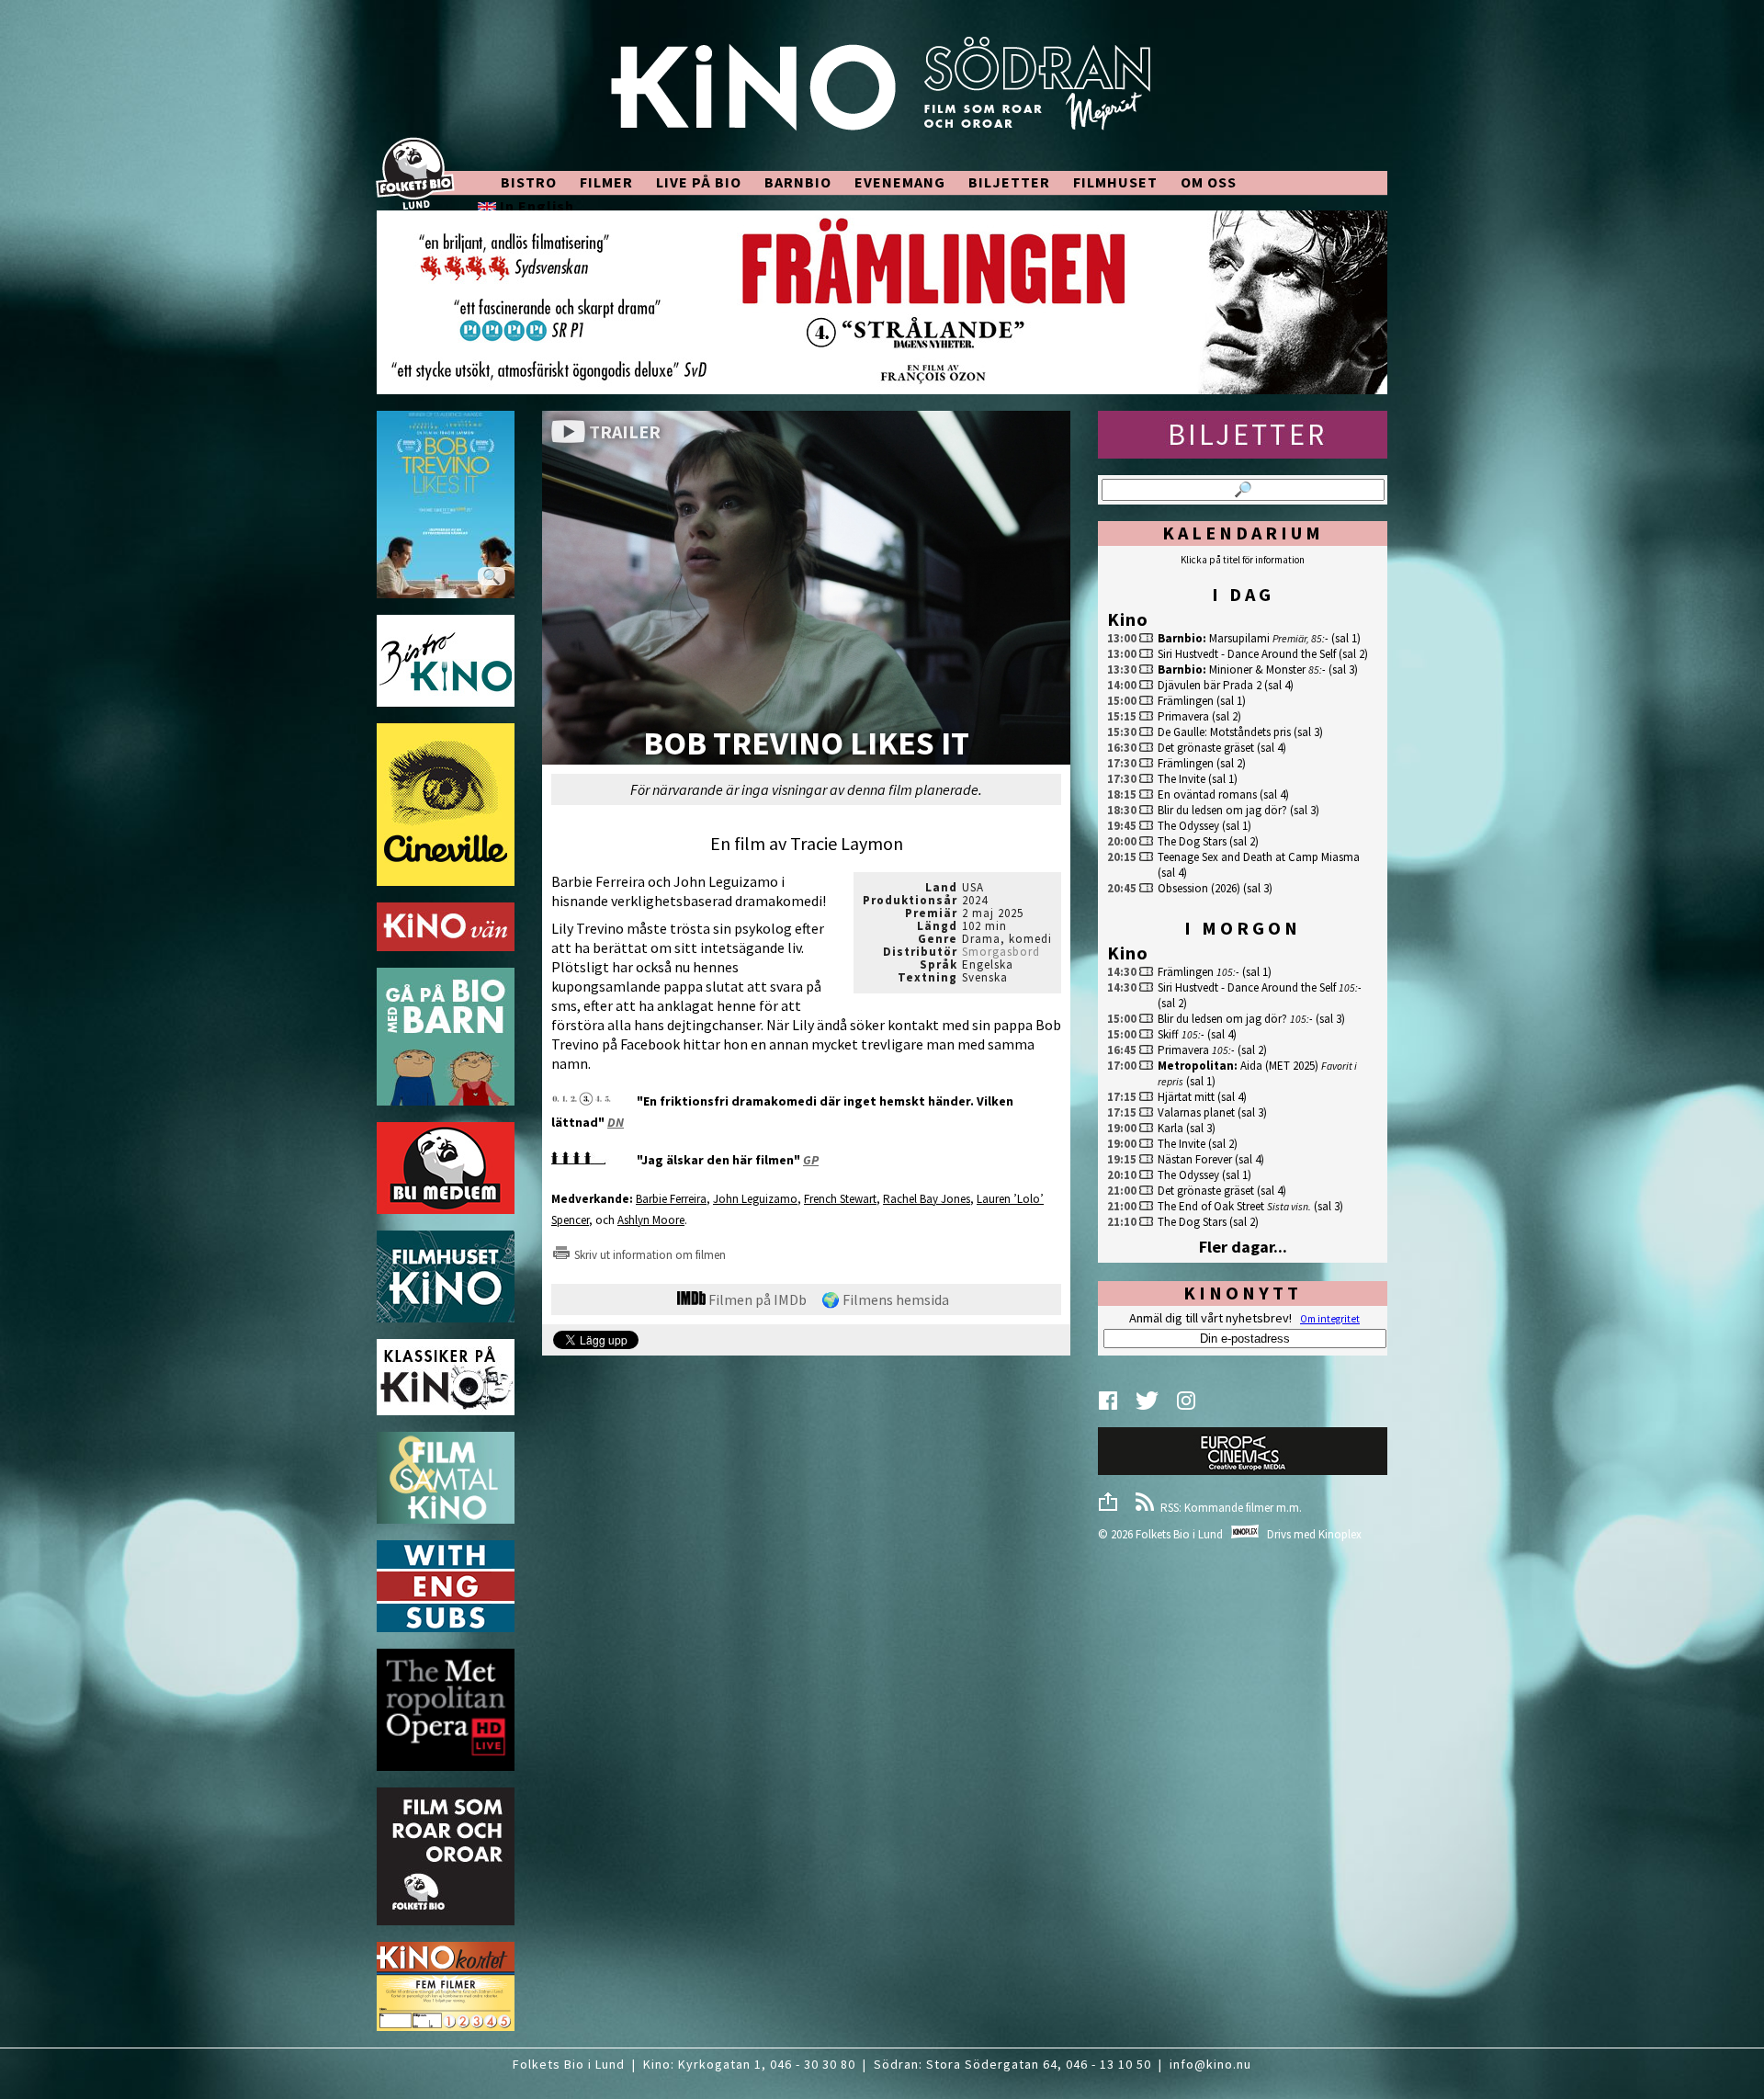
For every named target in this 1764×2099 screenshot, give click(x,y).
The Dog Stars (1192, 841)
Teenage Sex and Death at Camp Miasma (1259, 857)
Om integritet (1330, 1319)
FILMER (606, 182)
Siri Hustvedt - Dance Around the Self (1247, 654)
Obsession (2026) (1199, 888)
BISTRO (529, 182)
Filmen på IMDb (756, 1299)
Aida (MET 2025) (1279, 1066)
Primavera (1183, 716)
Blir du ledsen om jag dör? (1222, 810)
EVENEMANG (900, 182)
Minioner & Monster (1257, 669)
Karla (1170, 1128)
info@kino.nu (1210, 2064)
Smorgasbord (1001, 952)
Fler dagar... (1243, 1247)
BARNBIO (798, 182)
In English (535, 206)
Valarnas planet (1196, 1112)
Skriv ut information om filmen (649, 1255)
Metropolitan (1196, 1066)
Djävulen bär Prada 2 (1210, 685)
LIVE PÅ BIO (699, 182)
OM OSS (1209, 182)
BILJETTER (1009, 182)
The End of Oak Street (1211, 1206)
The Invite (1182, 779)
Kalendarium (1243, 533)
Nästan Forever (1195, 1159)
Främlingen (1186, 701)
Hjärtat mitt (1186, 1097)
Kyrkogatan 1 (720, 2064)
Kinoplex (1340, 1534)
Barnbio (1180, 638)
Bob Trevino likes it (806, 745)
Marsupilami (1239, 638)
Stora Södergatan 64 (992, 2064)
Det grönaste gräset (1206, 748)
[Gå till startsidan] (882, 94)
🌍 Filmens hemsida (885, 1299)
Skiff (1168, 1034)
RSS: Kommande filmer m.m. (1228, 1508)
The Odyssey (1188, 826)
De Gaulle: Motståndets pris (1224, 732)
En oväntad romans (1207, 794)
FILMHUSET (1115, 182)
